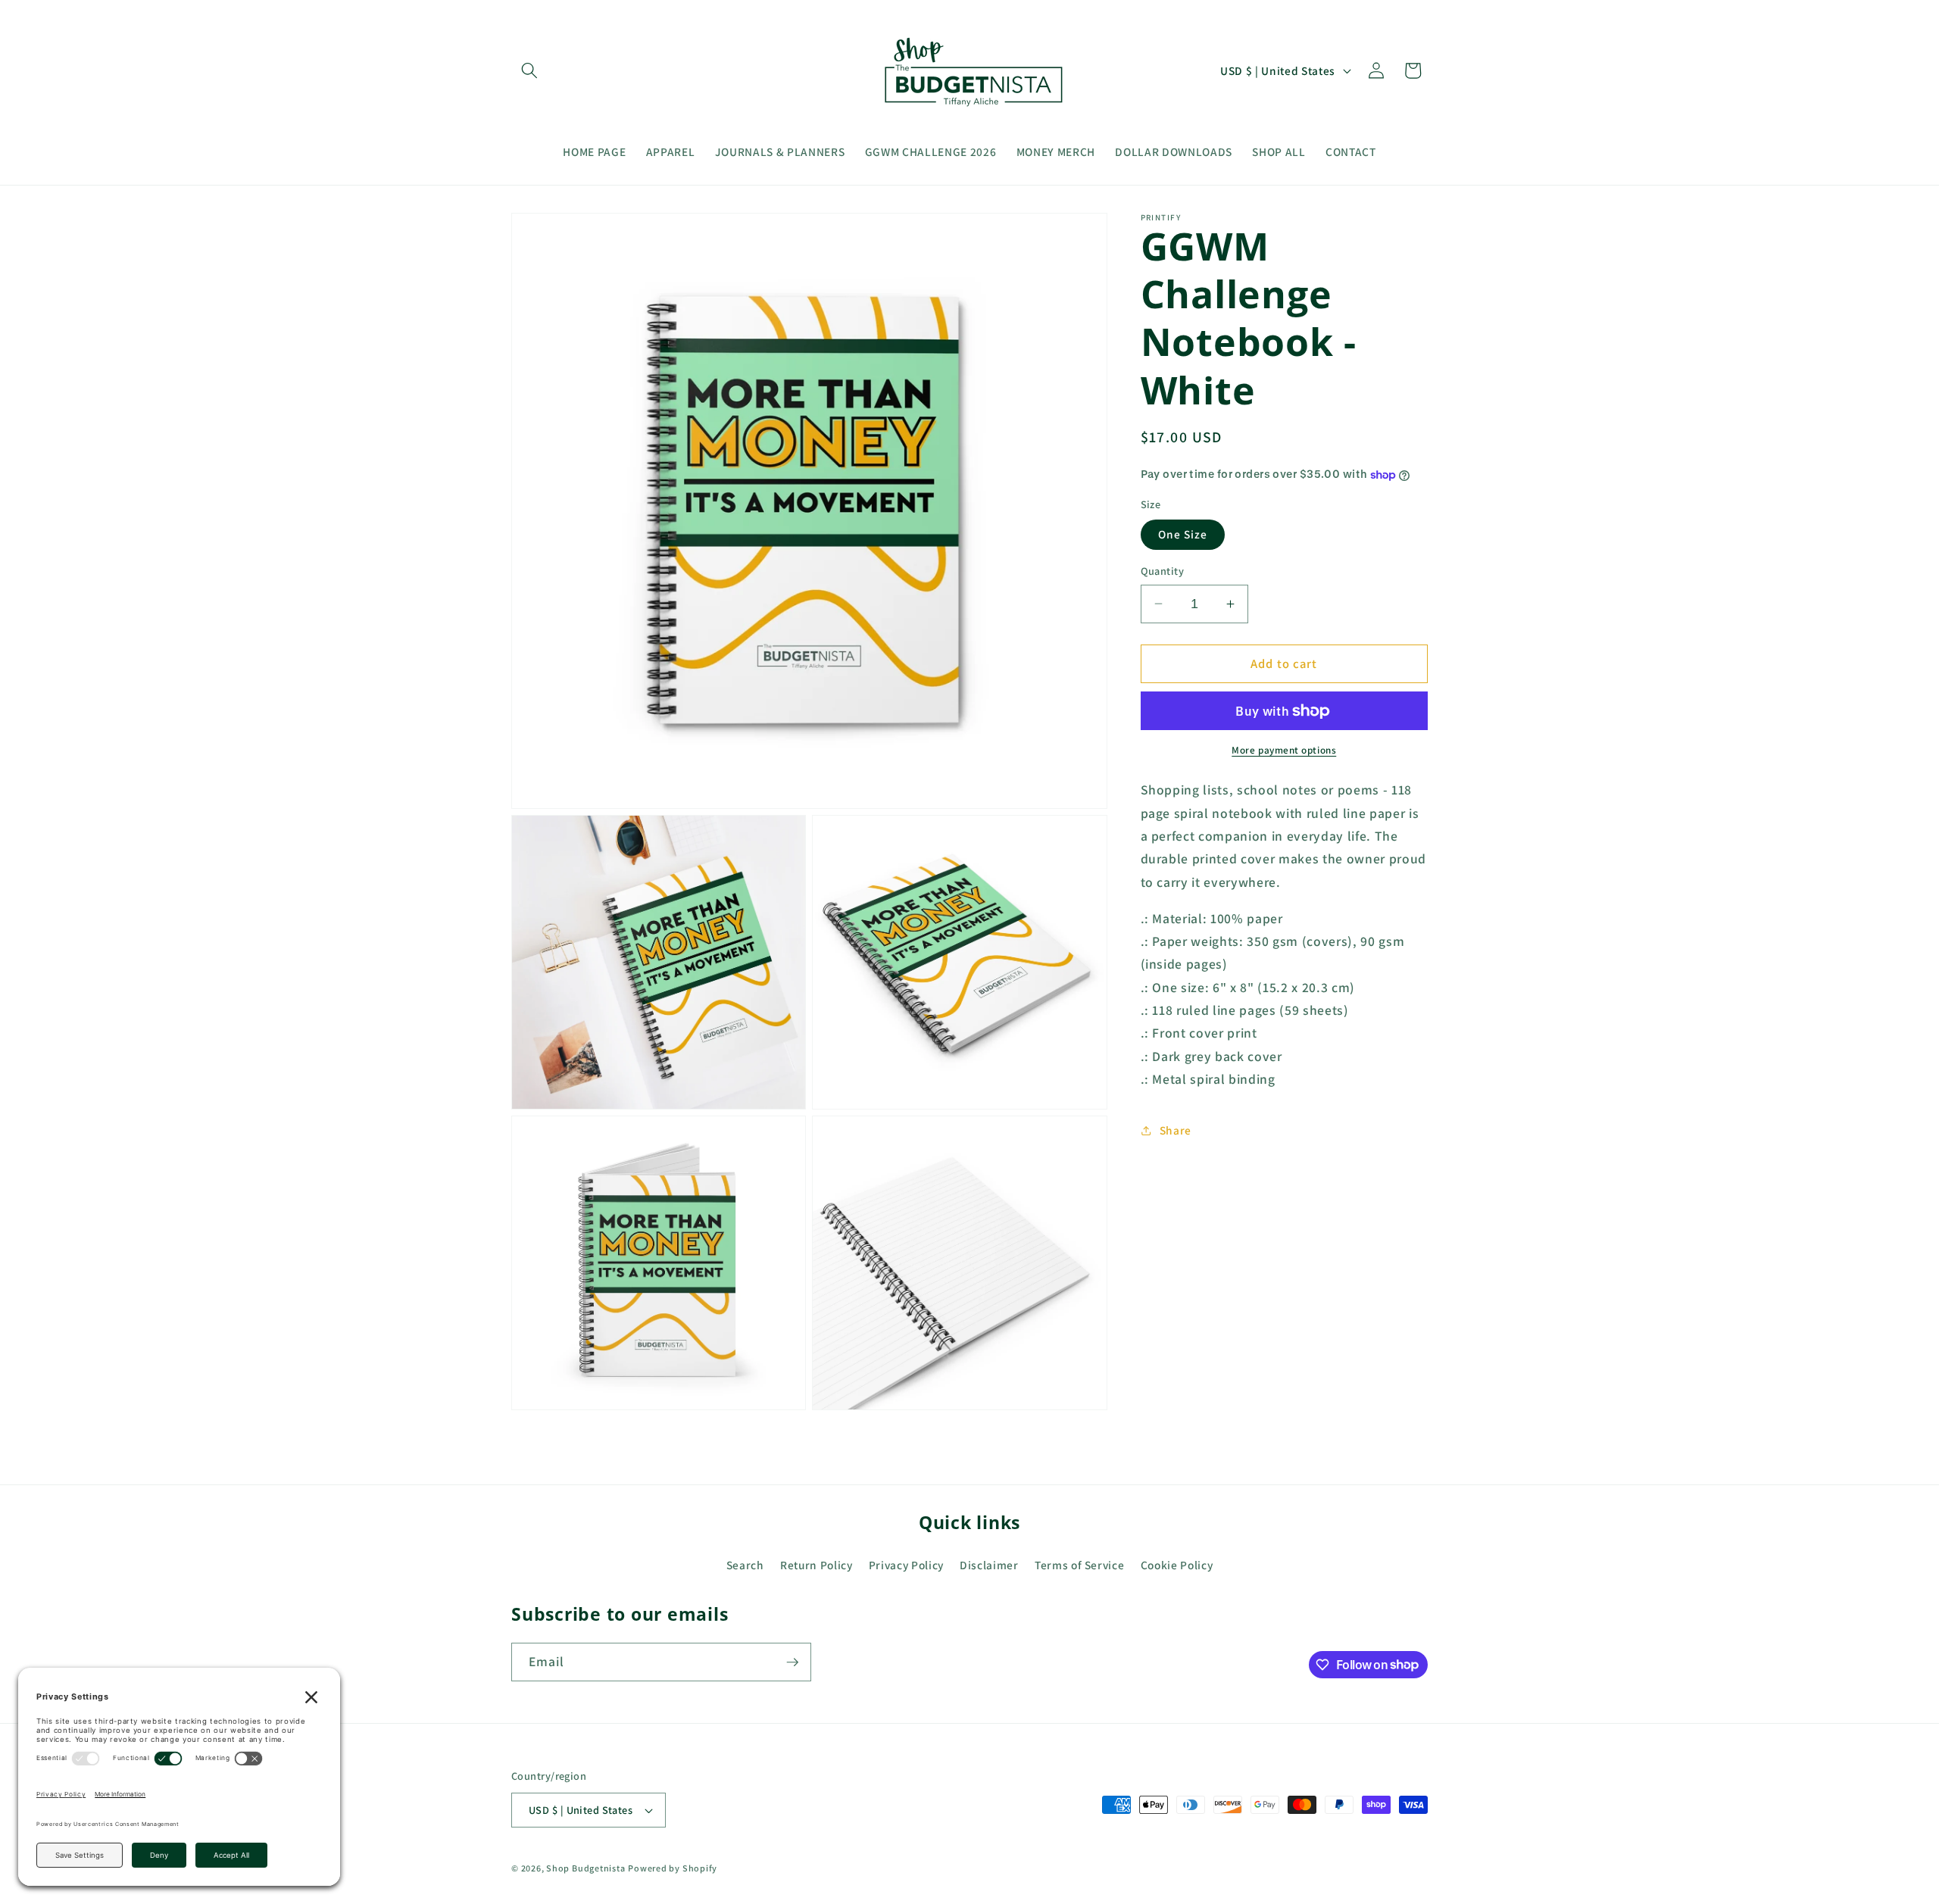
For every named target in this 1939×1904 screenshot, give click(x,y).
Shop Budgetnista (585, 1868)
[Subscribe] (792, 1662)
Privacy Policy (906, 1565)
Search (745, 1565)
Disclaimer (989, 1565)
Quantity (1163, 571)
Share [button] (1176, 1130)
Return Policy (817, 1565)
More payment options (1284, 750)
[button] (529, 70)
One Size (1183, 534)
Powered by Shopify (673, 1868)
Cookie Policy (1177, 1565)
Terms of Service (1080, 1565)
